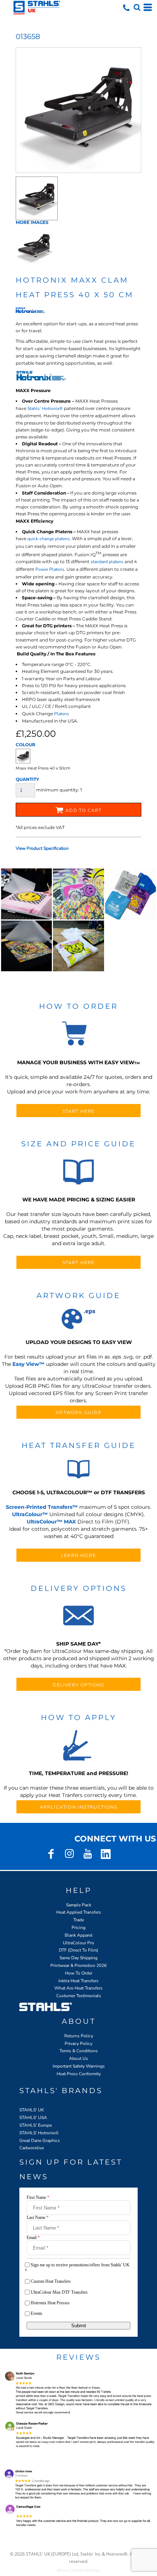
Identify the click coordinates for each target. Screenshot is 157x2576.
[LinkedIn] (106, 1854)
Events (37, 2313)
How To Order (79, 1973)
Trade (79, 1920)
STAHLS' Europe (36, 2125)
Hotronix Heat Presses (50, 2303)
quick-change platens (49, 539)
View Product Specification (42, 848)
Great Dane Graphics (40, 2141)
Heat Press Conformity (79, 2074)
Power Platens (50, 569)
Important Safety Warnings (79, 2066)
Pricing (78, 1928)
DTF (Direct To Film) (78, 1950)
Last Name (38, 2217)
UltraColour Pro (78, 1943)
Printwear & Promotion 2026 (78, 1965)
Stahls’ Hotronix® (45, 408)
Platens (62, 714)
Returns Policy (79, 2036)
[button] (137, 7)
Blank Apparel (79, 1935)
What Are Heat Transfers (78, 1988)
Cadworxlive (32, 2148)
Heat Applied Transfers (79, 1912)
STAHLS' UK (32, 2110)
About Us (78, 2058)
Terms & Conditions (79, 2051)
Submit (79, 2326)
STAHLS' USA (33, 2118)
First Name (38, 2197)
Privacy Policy (78, 2044)
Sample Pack (79, 1905)
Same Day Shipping (78, 1958)
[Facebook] (51, 1854)
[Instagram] (69, 1854)
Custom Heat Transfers (51, 2281)
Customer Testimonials (79, 1996)
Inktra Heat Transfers (78, 1981)
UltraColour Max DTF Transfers (59, 2292)
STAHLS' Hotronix (37, 2133)
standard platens (107, 562)
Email (33, 2238)
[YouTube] (88, 1854)
